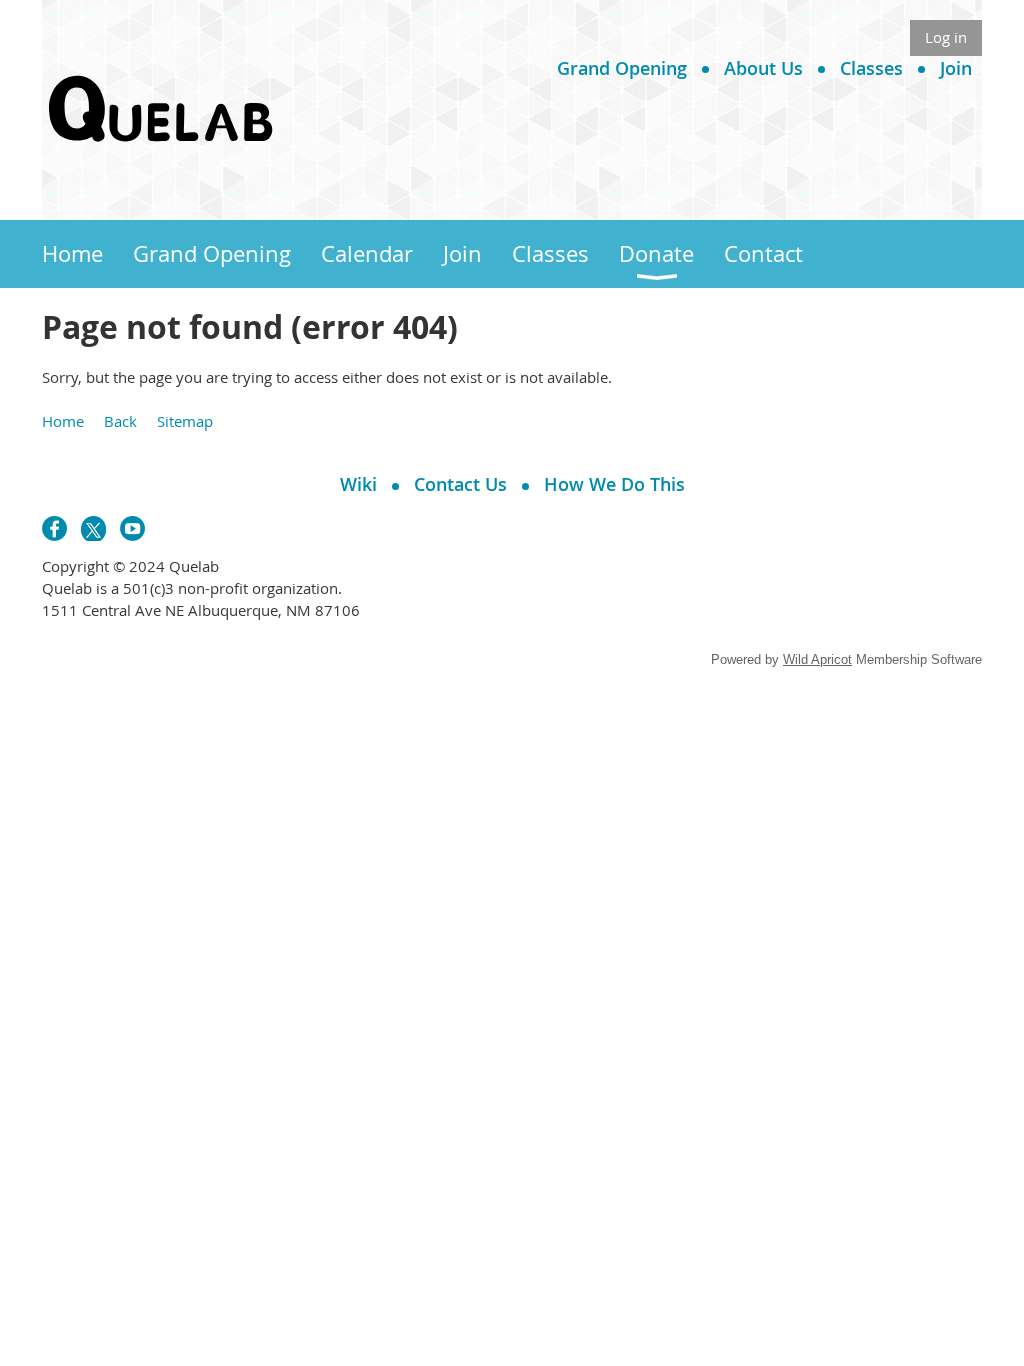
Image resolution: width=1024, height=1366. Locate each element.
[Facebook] (54, 528)
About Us (763, 68)
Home (63, 421)
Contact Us (460, 484)
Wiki (358, 484)
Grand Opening (622, 68)
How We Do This (614, 484)
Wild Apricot (817, 659)
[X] (93, 528)
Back (120, 421)
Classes (871, 68)
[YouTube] (132, 528)
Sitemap (185, 421)
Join (956, 68)
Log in (946, 37)
